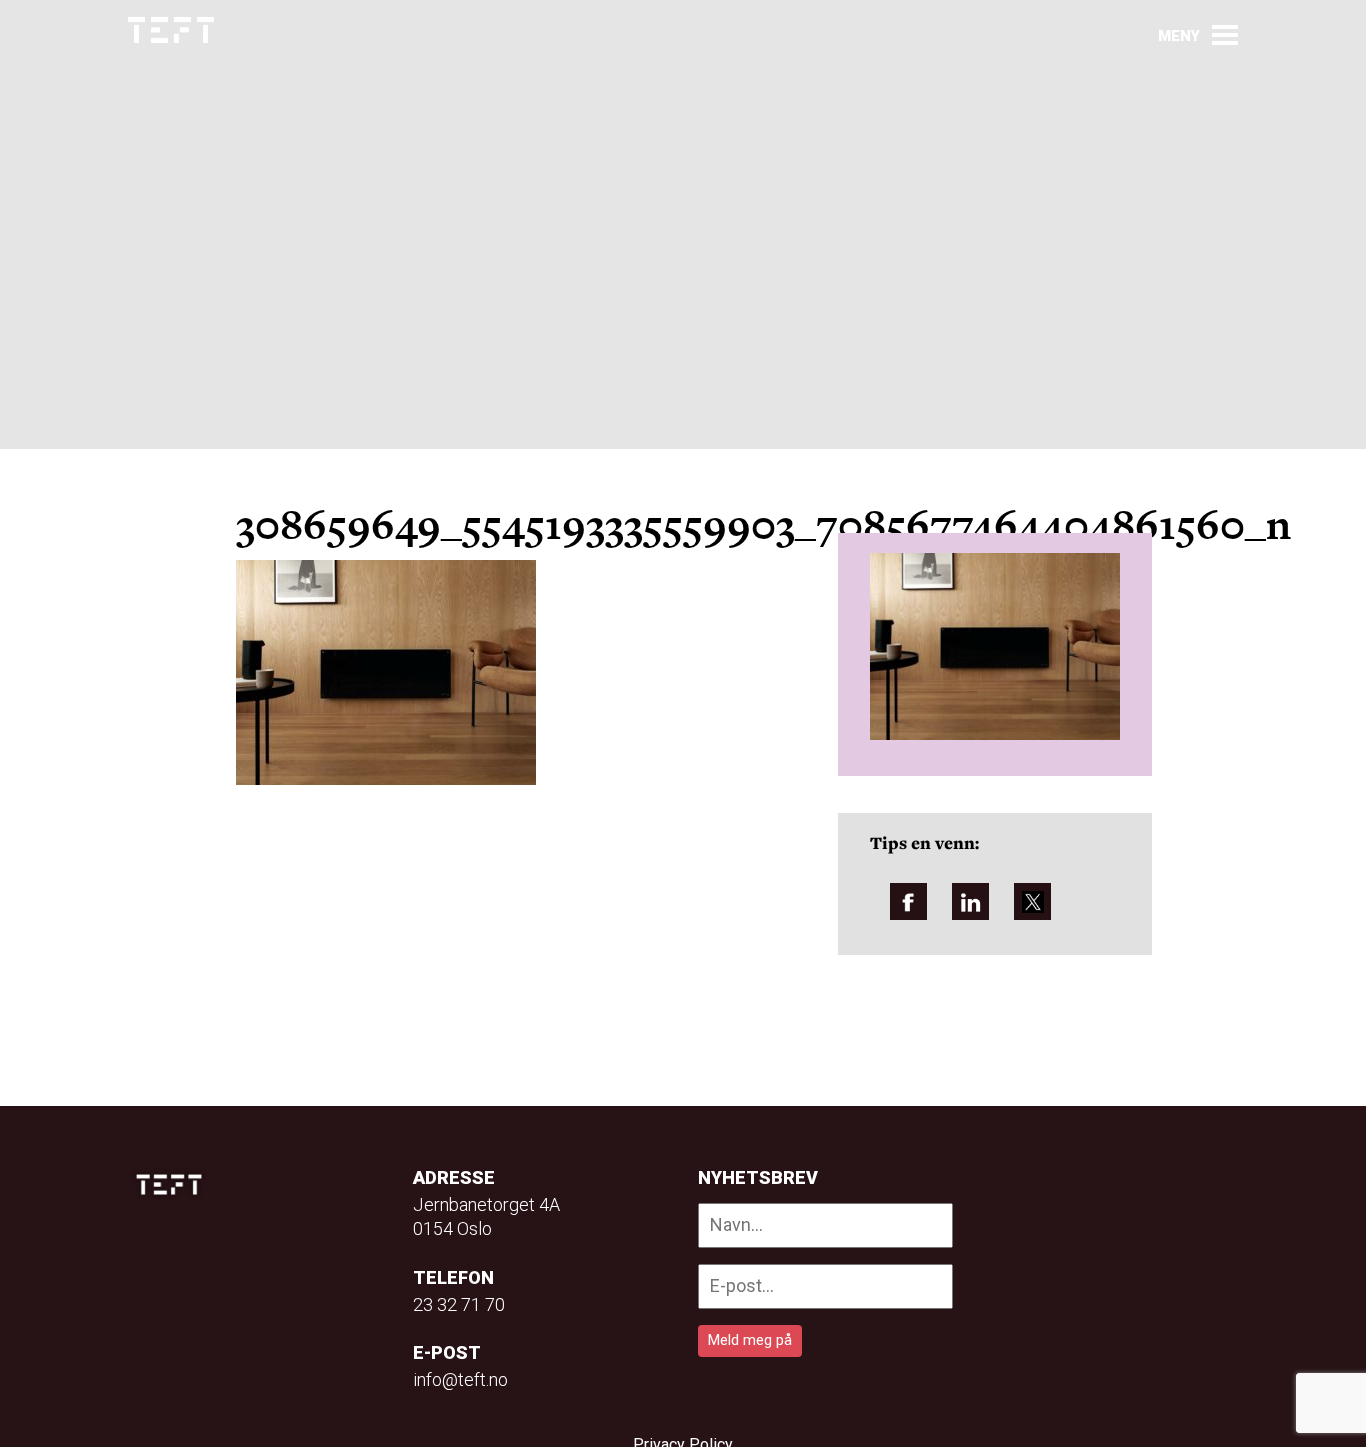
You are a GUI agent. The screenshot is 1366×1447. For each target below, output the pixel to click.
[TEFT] (174, 1184)
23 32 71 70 (459, 1304)
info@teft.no (460, 1379)
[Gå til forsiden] (171, 30)
